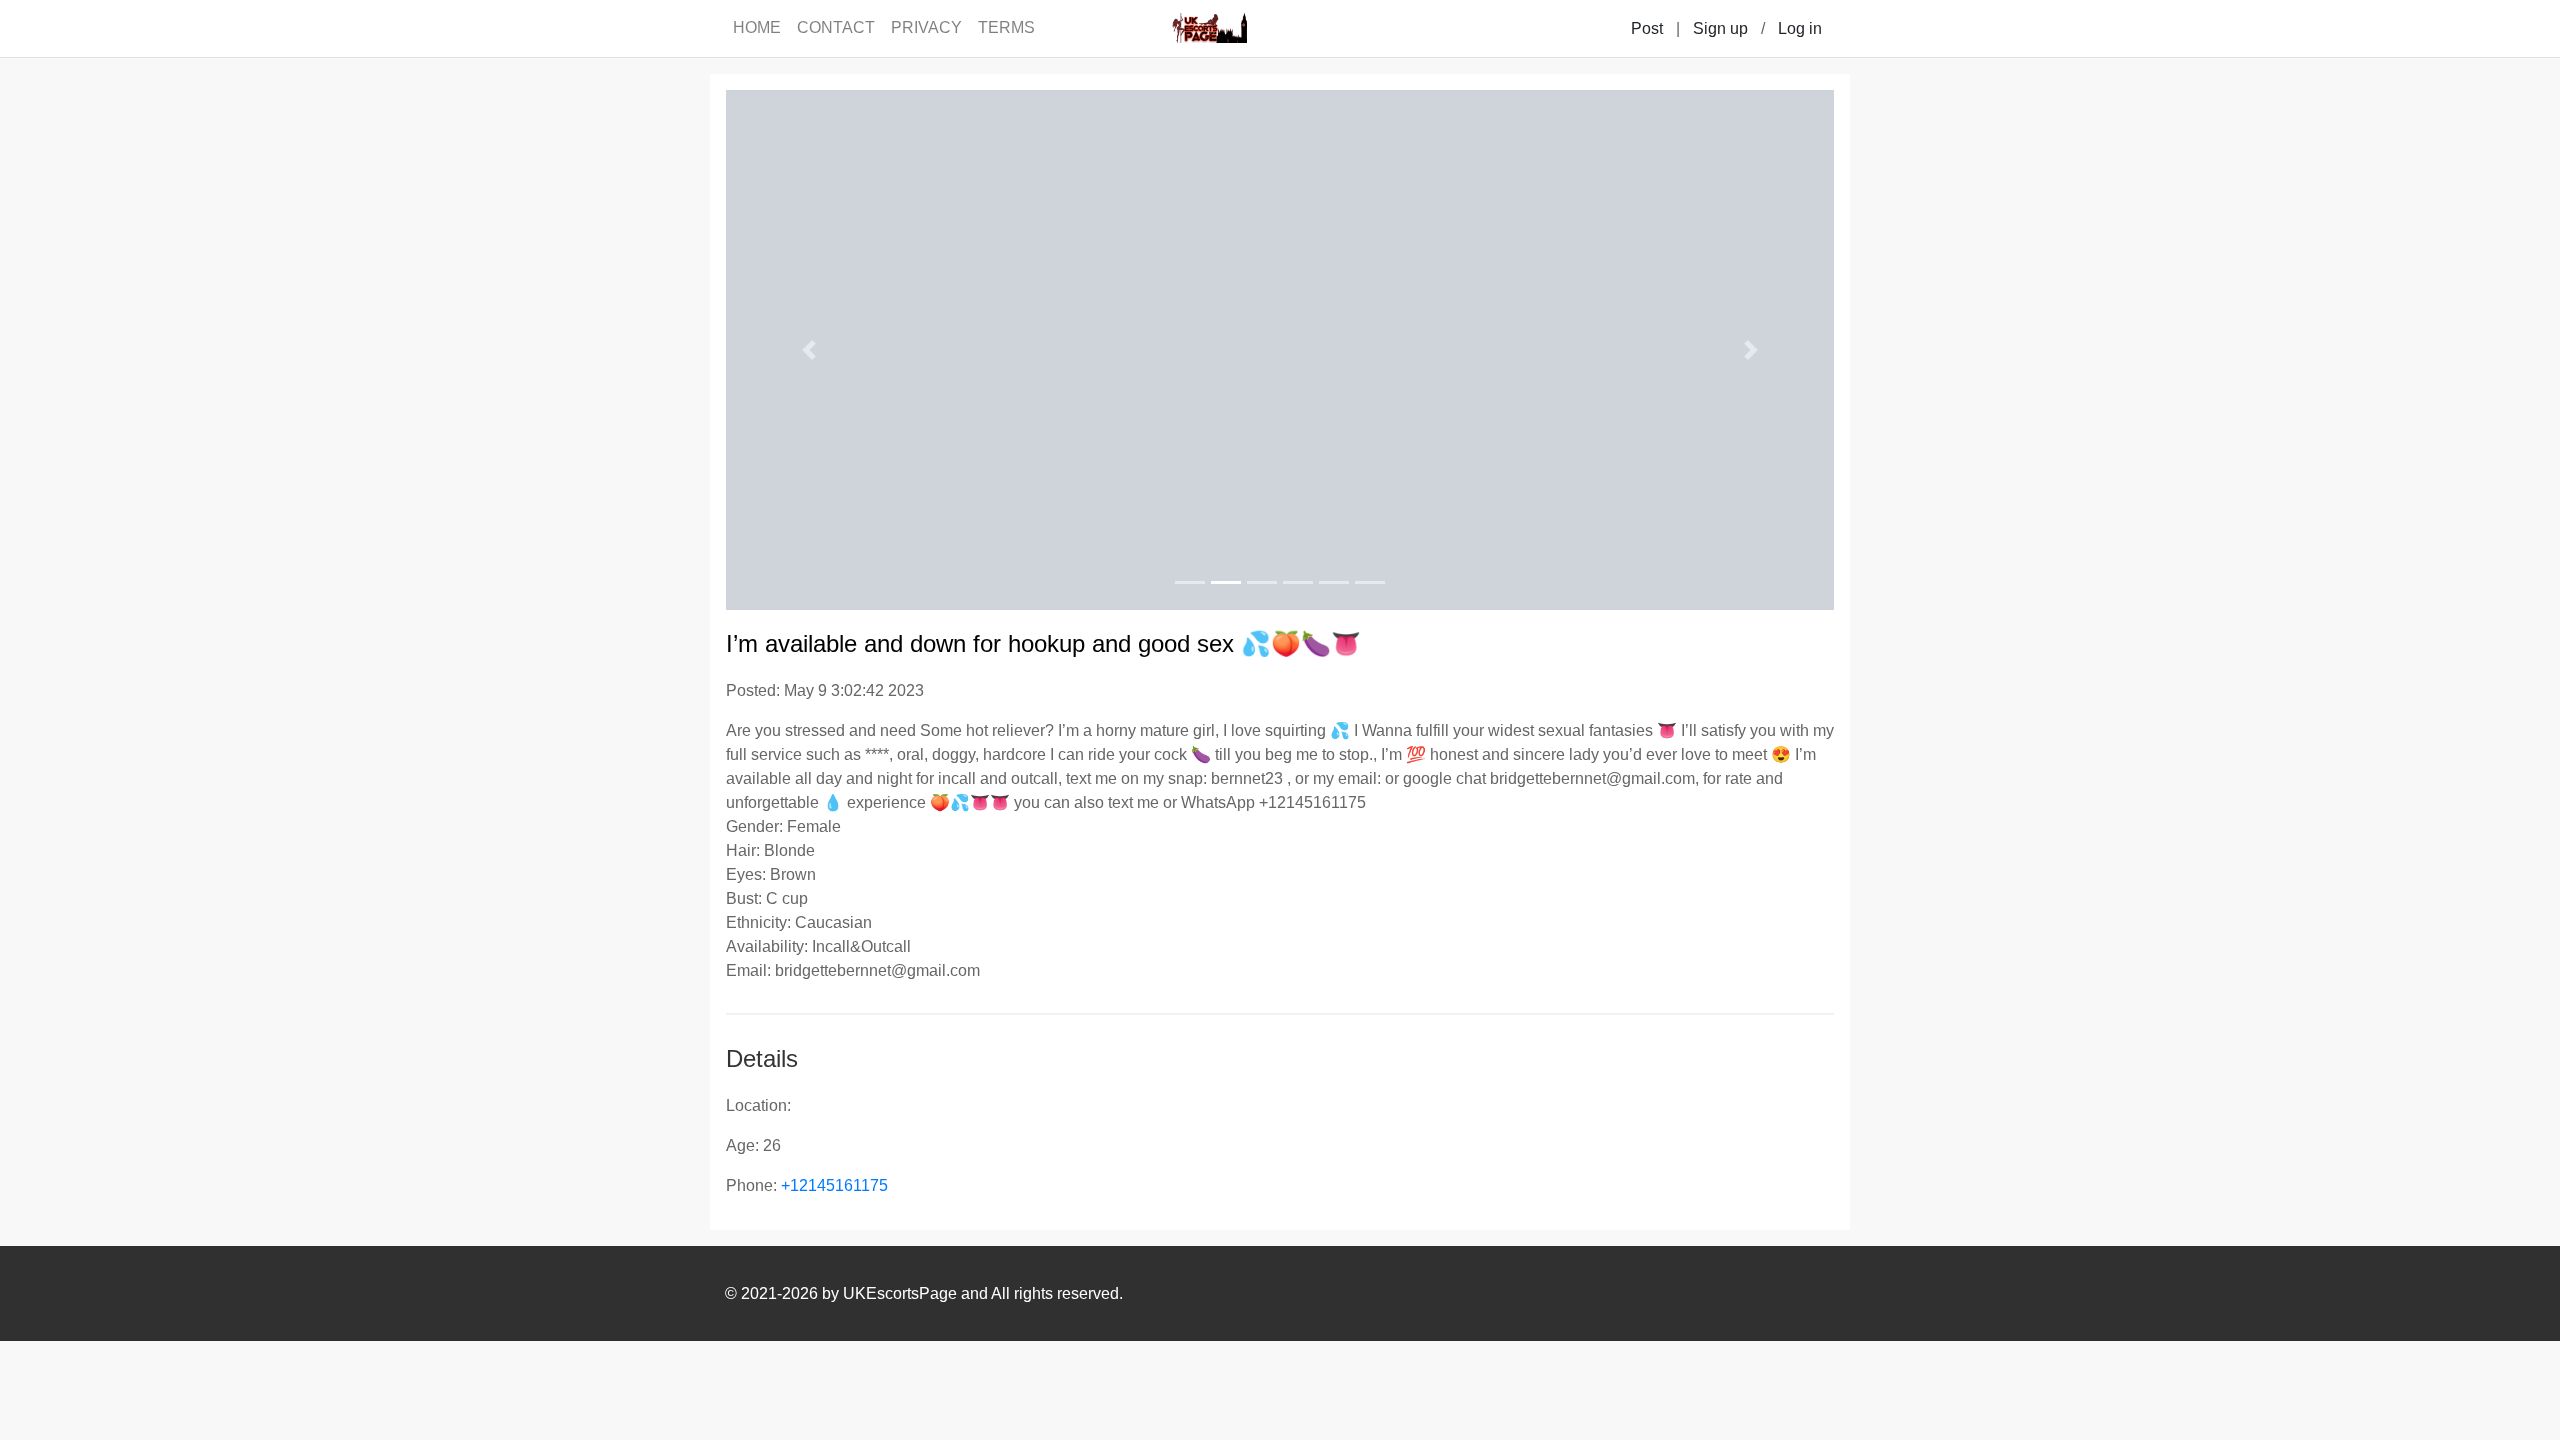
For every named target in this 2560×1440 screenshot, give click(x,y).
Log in (1800, 28)
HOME (757, 27)
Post (1647, 28)
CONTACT (836, 27)
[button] (809, 350)
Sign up (1720, 28)
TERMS (1006, 27)
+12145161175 (834, 1185)
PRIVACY (926, 27)
